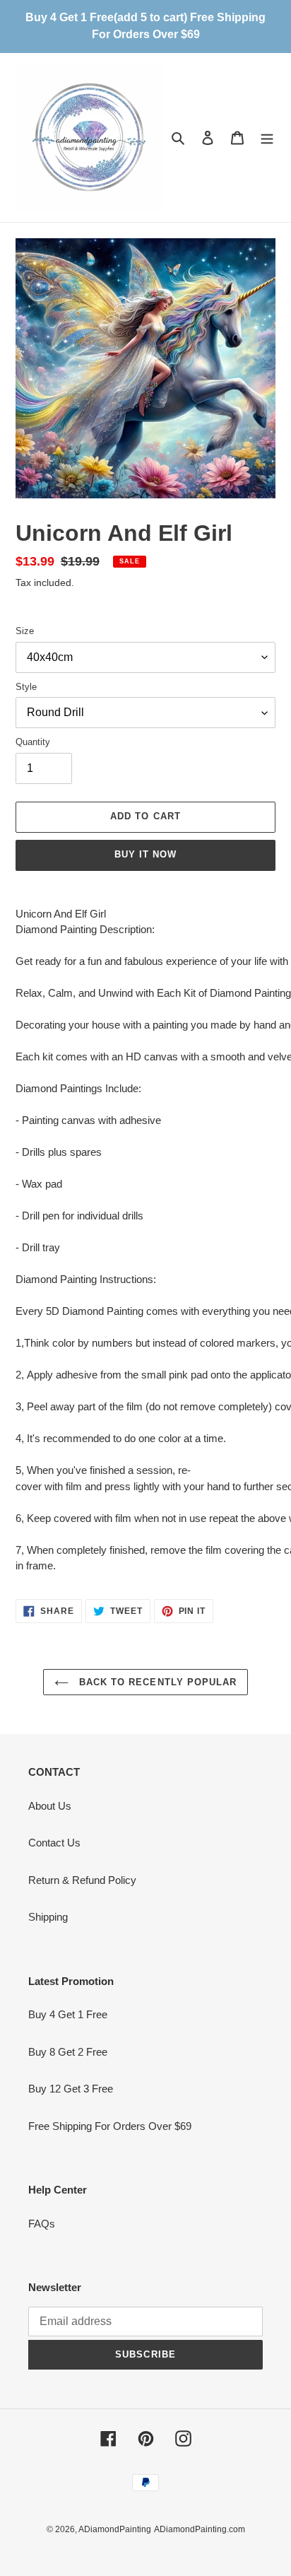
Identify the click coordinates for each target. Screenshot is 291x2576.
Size (25, 631)
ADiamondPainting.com (200, 2529)
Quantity (33, 742)
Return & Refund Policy (82, 1880)
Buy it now (145, 854)
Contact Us (54, 1843)
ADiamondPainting (115, 2529)
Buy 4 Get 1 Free (68, 2014)
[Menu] (267, 137)
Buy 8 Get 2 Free (68, 2052)
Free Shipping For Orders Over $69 (110, 2126)
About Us (50, 1806)
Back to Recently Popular (156, 1682)
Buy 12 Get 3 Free (71, 2089)
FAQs (42, 2224)
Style (26, 687)
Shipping (48, 1917)
